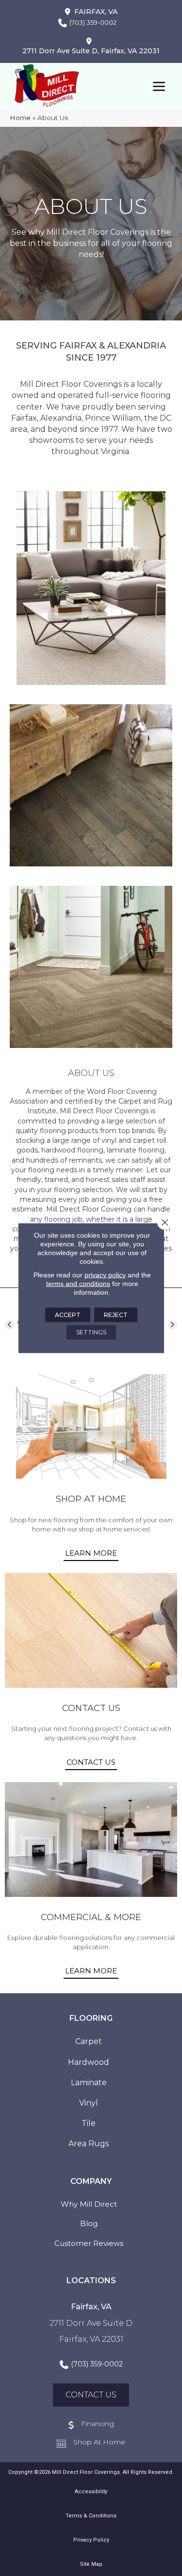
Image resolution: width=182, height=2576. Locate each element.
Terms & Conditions (91, 2516)
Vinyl (89, 2103)
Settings (91, 1332)
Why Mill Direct (89, 2204)
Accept (68, 1315)
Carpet (89, 2041)
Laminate (89, 2083)
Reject (116, 1315)
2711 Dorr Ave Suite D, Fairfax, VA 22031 (91, 51)
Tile (89, 2123)
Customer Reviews (89, 2243)
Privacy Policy (91, 2540)
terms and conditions (78, 1284)
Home (20, 118)
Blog (89, 2223)
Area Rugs (89, 2144)
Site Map (91, 2564)
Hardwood (89, 2062)
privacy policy (105, 1275)
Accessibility (91, 2492)
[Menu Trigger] (159, 86)
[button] (10, 1325)
